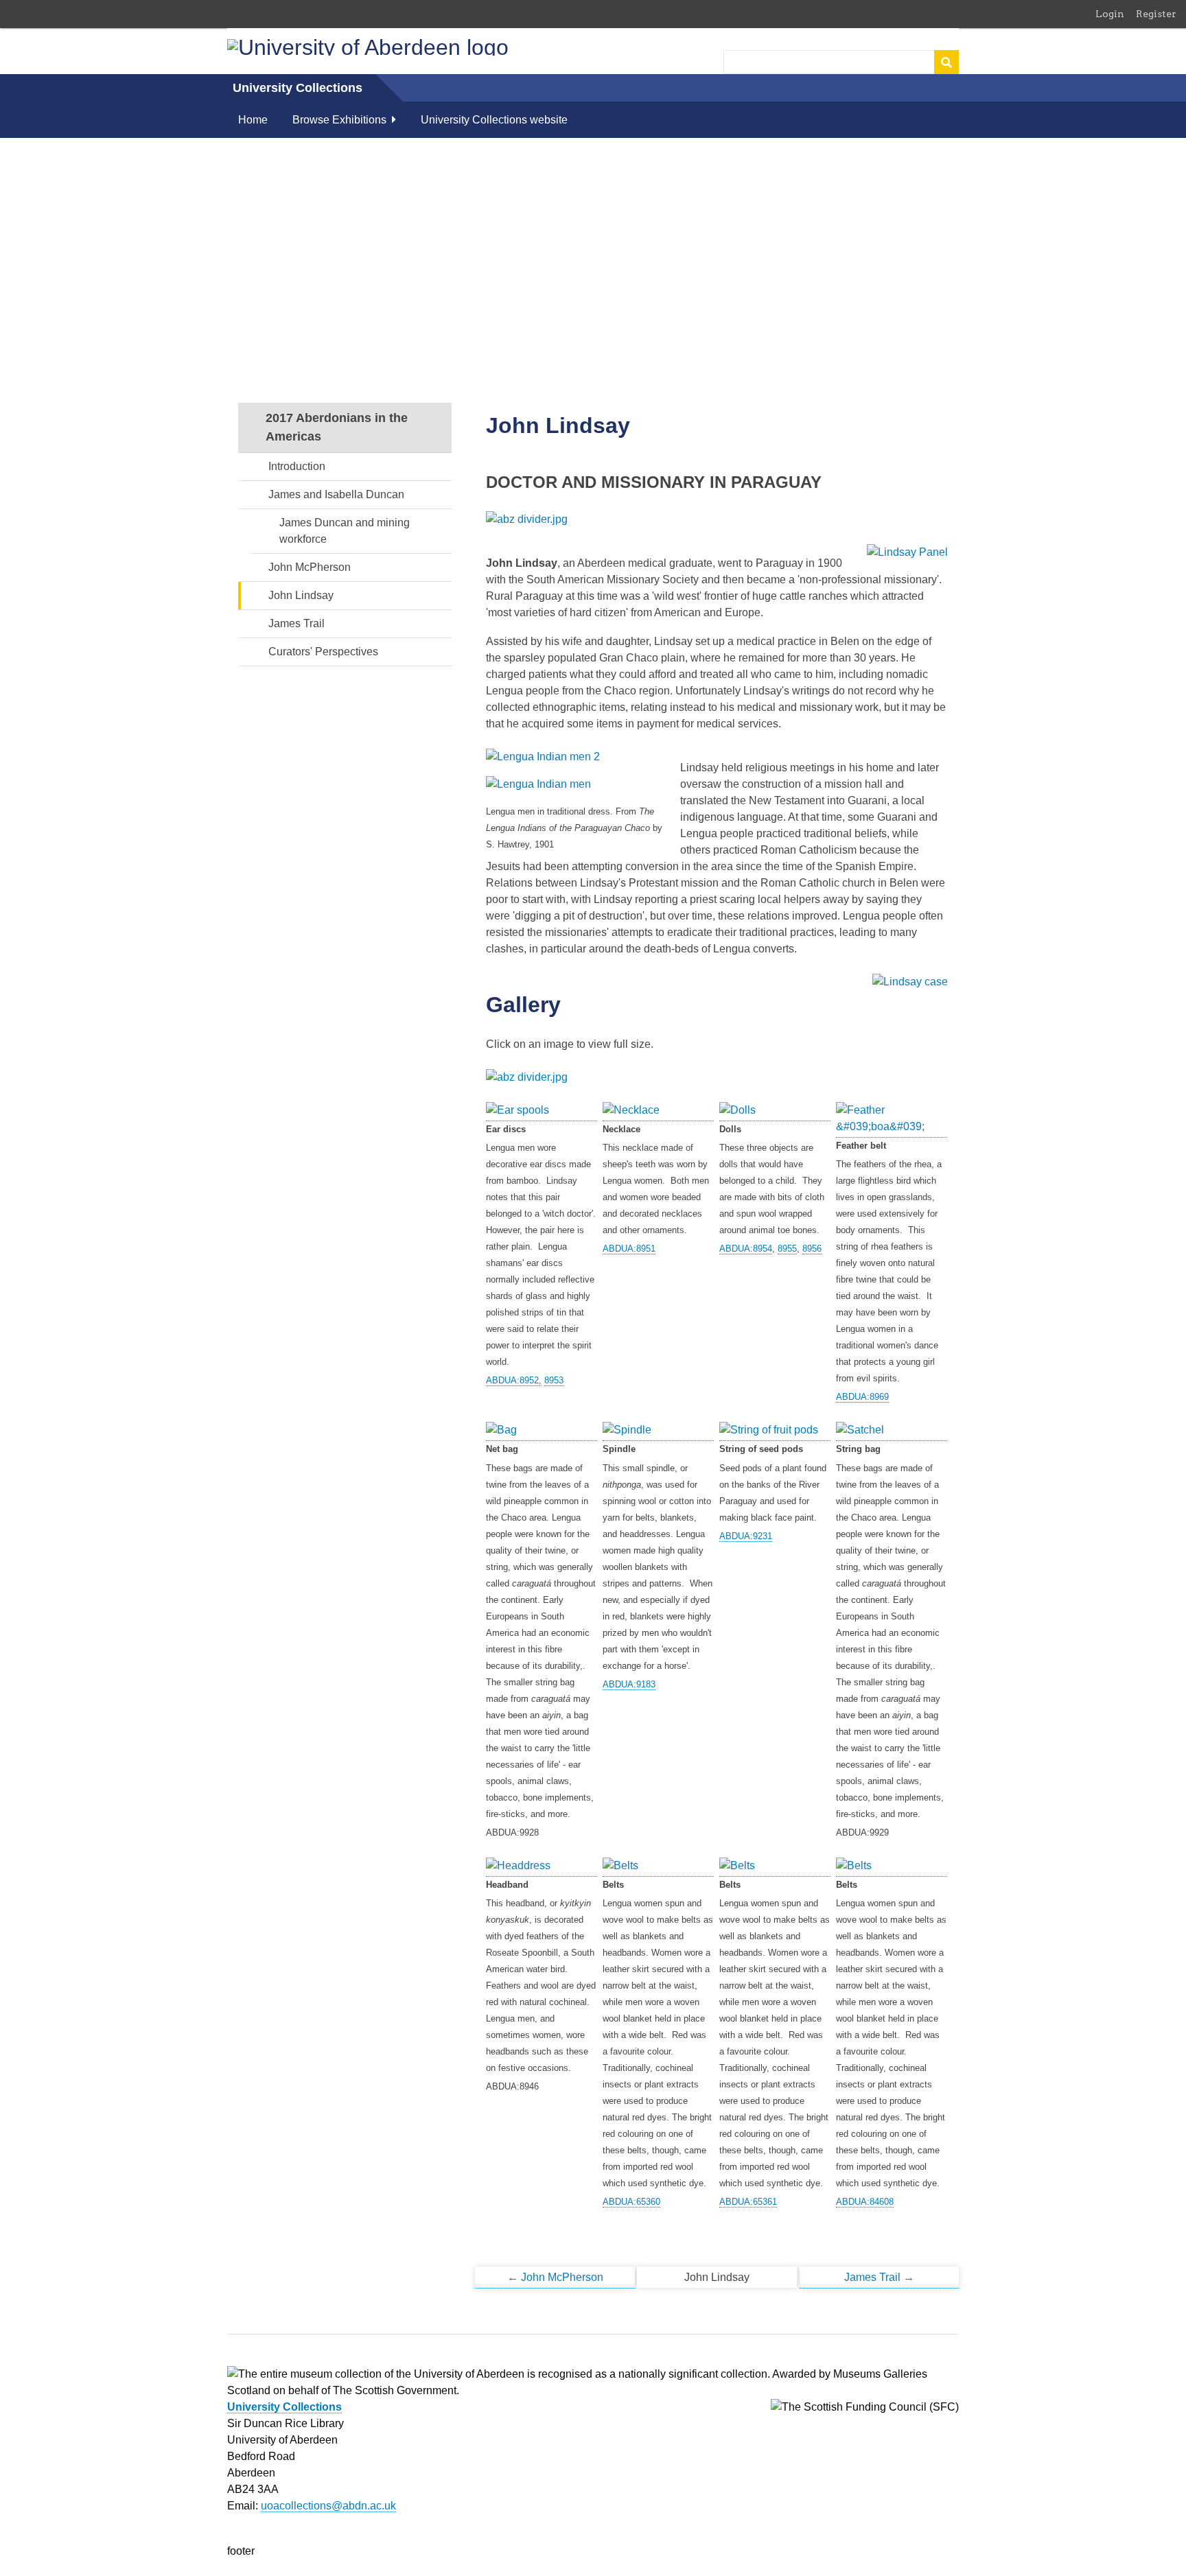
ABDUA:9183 (629, 1684)
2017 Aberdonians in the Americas (337, 427)
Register (1156, 14)
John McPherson (310, 567)
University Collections (298, 88)
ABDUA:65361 (748, 2202)
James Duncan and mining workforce (345, 531)
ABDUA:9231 (746, 1536)
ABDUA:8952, (514, 1380)
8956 (812, 1249)
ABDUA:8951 (629, 1249)
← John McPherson (555, 2277)
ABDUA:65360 (631, 2202)
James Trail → (879, 2277)
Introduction (297, 466)
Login (1110, 14)
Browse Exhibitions (339, 120)
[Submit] (946, 62)
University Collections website (494, 120)
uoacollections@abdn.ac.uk (328, 2506)
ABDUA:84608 (865, 2202)
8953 (554, 1380)
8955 (787, 1249)
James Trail (296, 623)
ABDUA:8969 (862, 1397)
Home (253, 120)
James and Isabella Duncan (336, 494)
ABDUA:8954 (746, 1249)
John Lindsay (301, 595)
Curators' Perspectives (323, 652)
